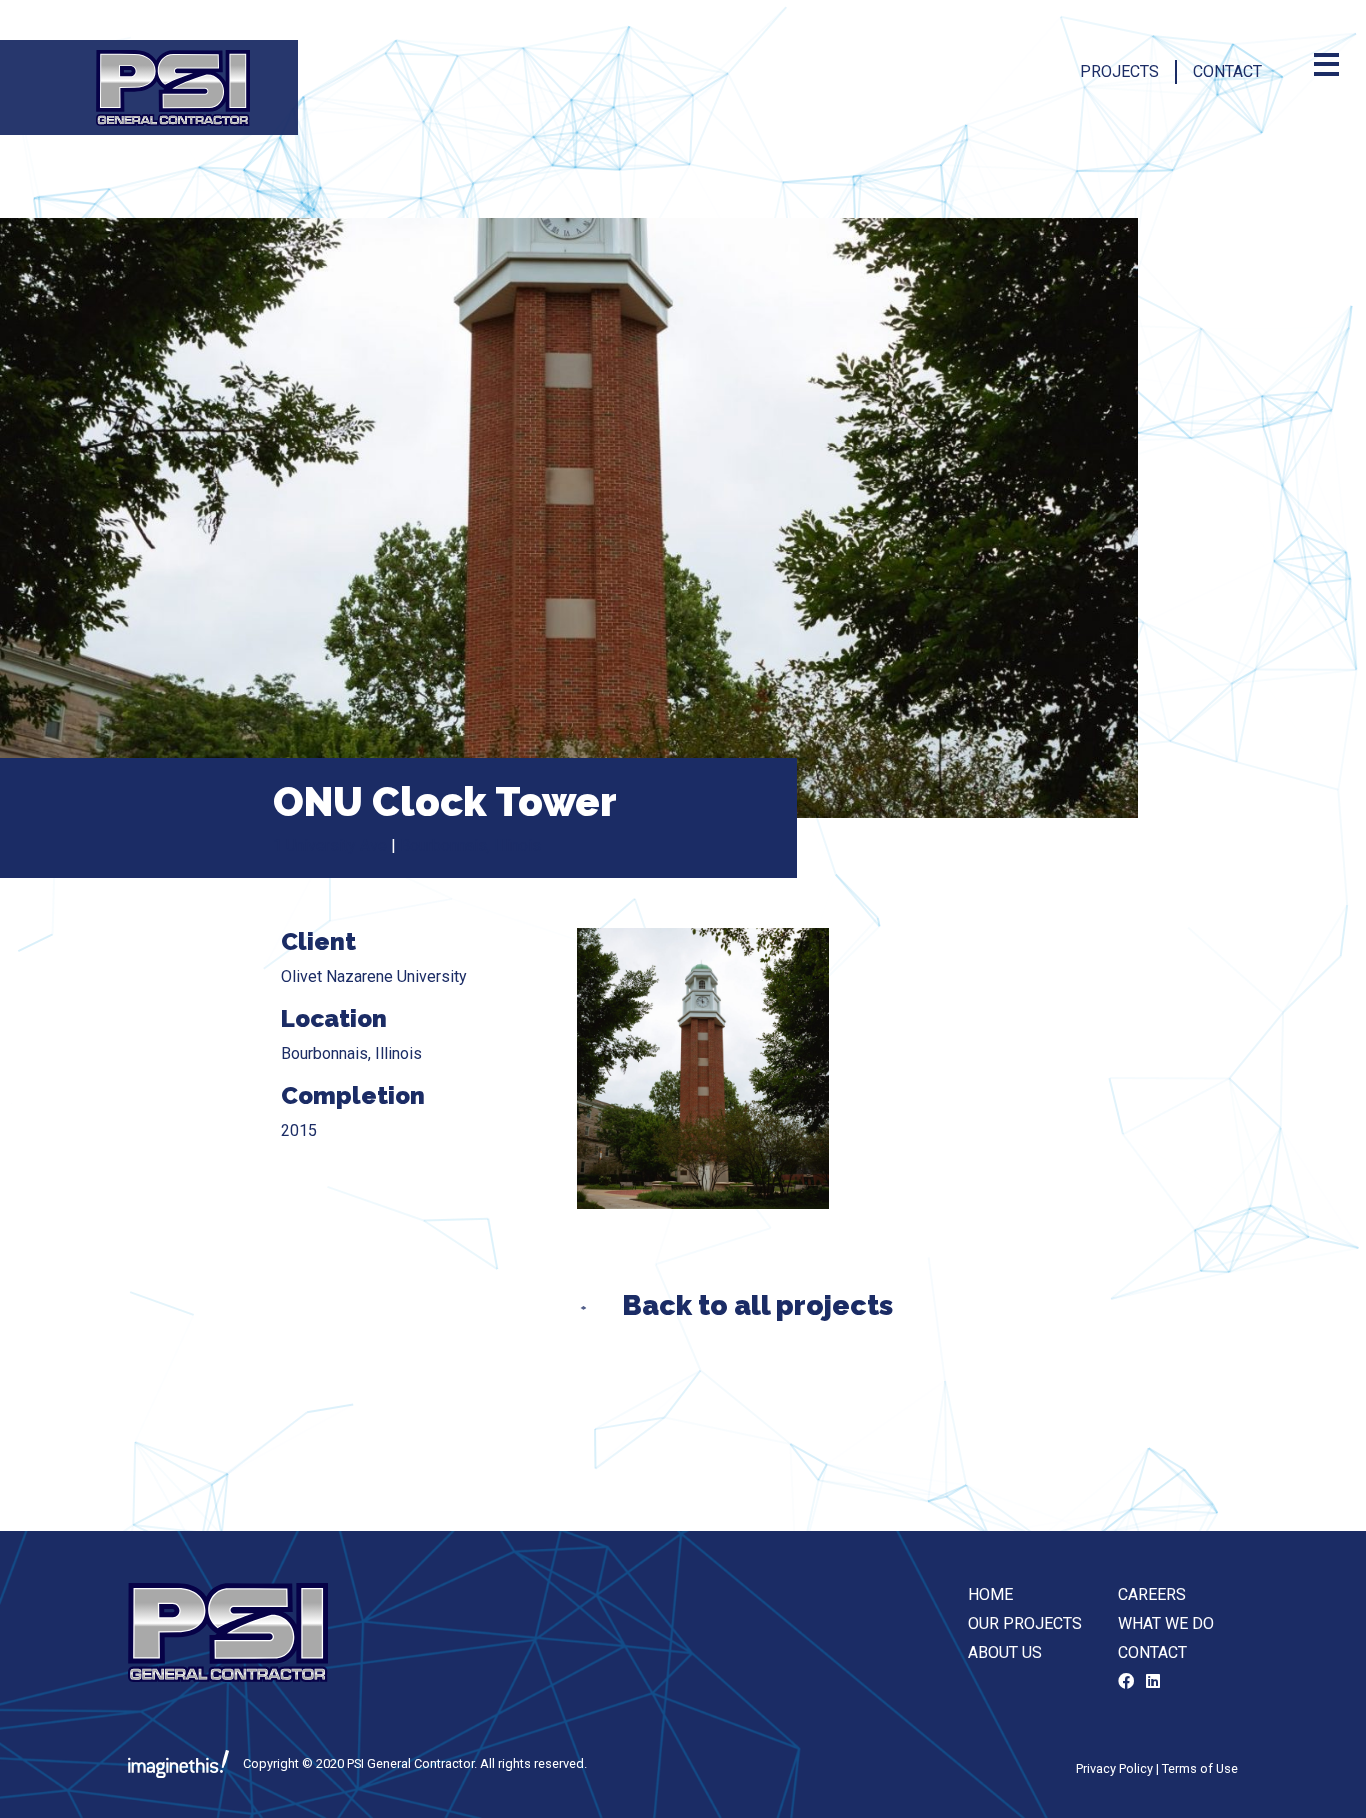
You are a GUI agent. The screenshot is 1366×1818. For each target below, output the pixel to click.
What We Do (1166, 1623)
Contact (1227, 71)
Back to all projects (757, 1305)
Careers (1152, 1594)
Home (990, 1594)
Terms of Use (1200, 1768)
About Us (1005, 1652)
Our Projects (1025, 1623)
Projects (1119, 71)
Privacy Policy (1114, 1768)
